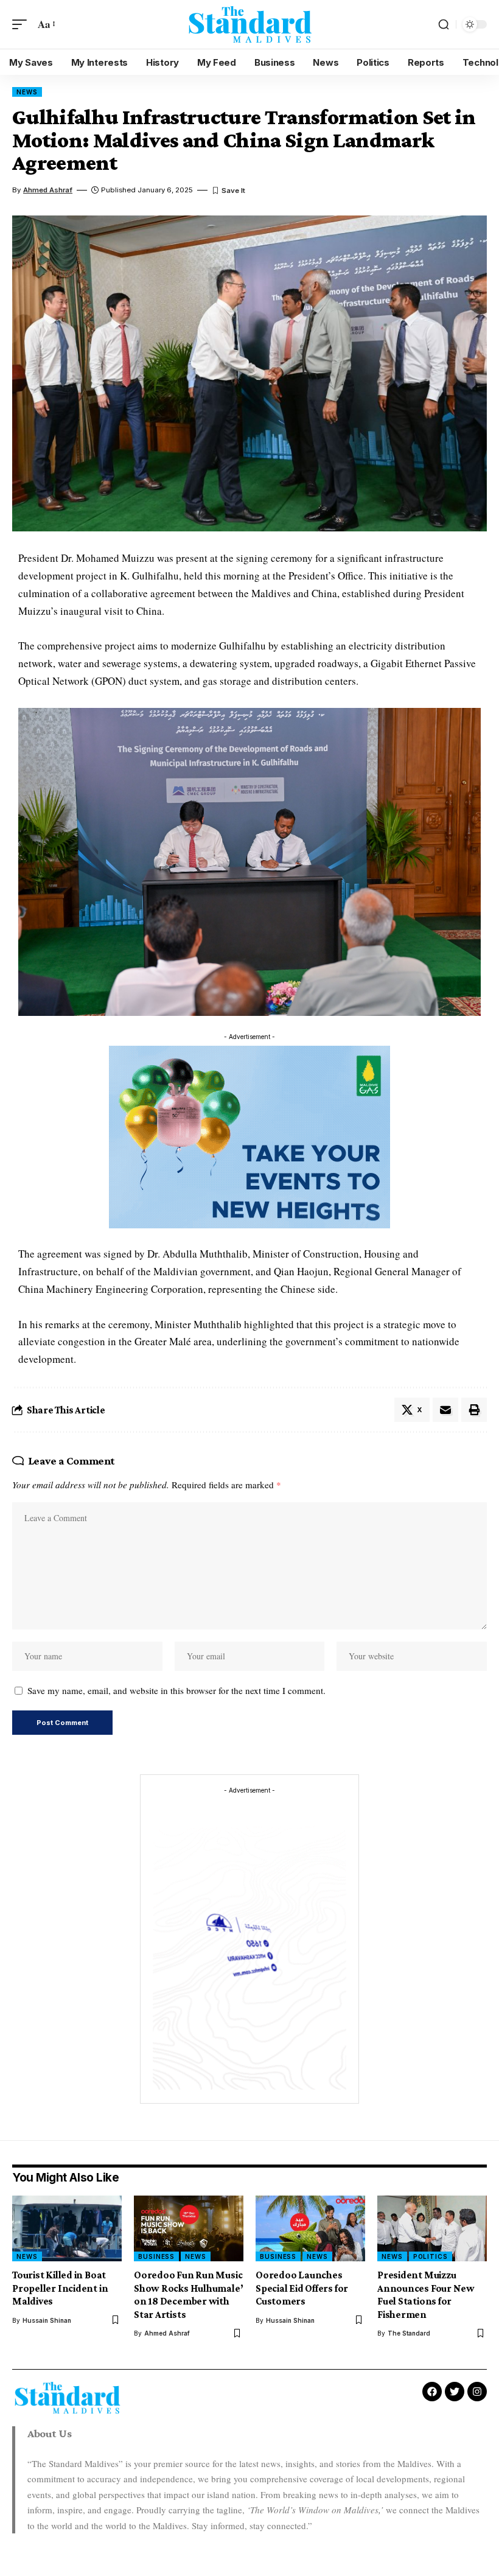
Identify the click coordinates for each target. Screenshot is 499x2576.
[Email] (445, 1410)
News (27, 92)
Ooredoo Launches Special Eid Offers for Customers (302, 2288)
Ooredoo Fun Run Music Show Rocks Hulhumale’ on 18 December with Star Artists (188, 2294)
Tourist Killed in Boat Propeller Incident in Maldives (60, 2288)
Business (156, 2256)
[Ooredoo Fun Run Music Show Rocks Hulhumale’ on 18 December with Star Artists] (189, 2228)
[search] (444, 24)
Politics (431, 2256)
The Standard (409, 2333)
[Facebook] (432, 2392)
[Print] (474, 1410)
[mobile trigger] (23, 25)
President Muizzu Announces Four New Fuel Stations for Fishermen (426, 2294)
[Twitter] (455, 2392)
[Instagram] (477, 2392)
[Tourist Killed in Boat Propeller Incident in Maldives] (67, 2228)
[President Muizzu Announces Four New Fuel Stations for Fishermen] (432, 2228)
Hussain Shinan (47, 2320)
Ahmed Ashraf (48, 190)
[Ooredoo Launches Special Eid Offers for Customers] (310, 2228)
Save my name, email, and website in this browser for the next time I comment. (176, 1690)
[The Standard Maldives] (249, 25)
